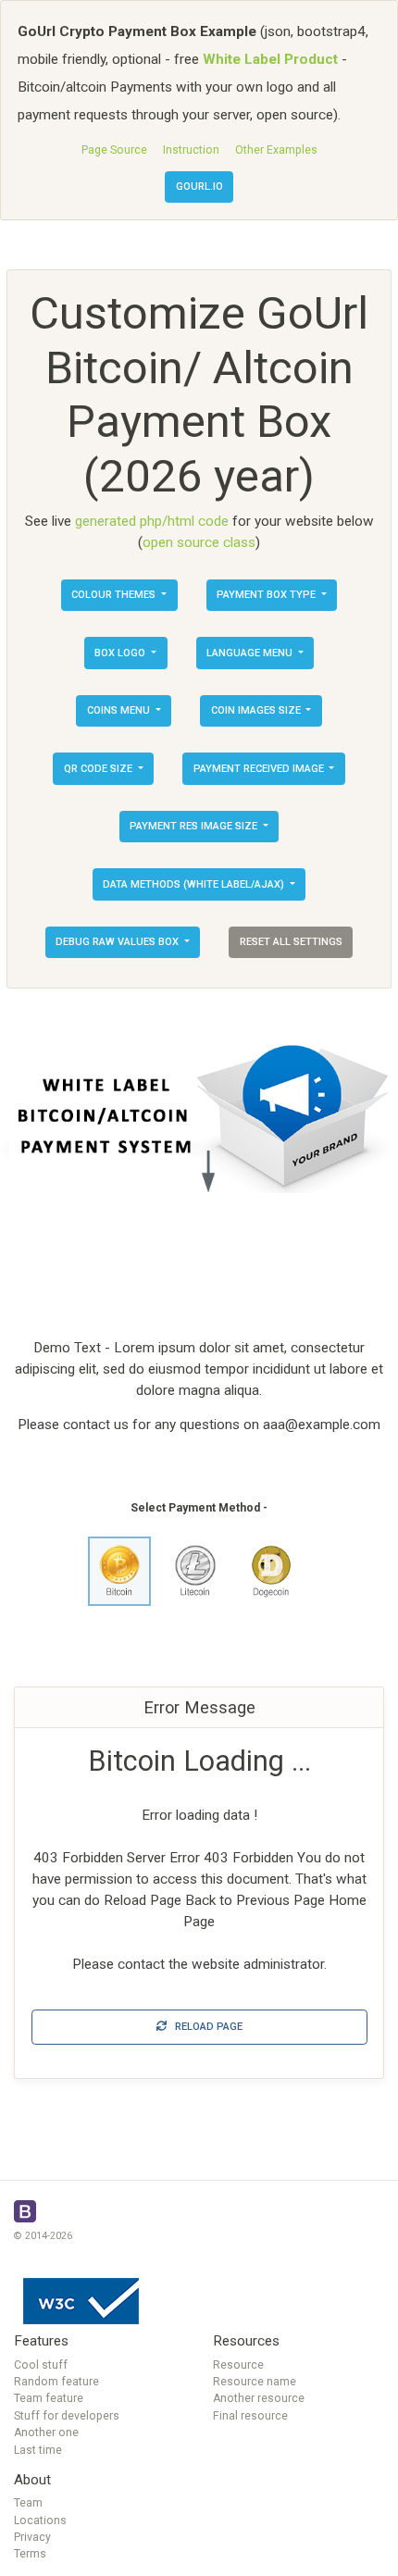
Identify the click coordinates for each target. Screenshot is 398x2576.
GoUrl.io (199, 187)
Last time (38, 2450)
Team (28, 2503)
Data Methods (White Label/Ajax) (195, 884)
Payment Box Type (267, 595)
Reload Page (205, 2027)
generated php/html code (152, 521)
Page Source (114, 150)
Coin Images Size (257, 710)
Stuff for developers (67, 2416)
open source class (199, 542)
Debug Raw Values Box (118, 942)
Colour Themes (115, 595)
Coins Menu (120, 710)
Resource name (255, 2382)
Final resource (250, 2416)
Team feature (49, 2398)
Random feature (56, 2382)
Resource (238, 2365)
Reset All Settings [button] (291, 942)
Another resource (259, 2398)
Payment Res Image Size (195, 826)
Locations (40, 2520)
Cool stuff (41, 2365)
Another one (46, 2433)
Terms (30, 2554)
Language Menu (251, 653)
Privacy (32, 2537)
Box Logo (121, 653)
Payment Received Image (260, 769)
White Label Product (270, 59)
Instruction (191, 150)
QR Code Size (99, 769)
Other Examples (276, 150)
